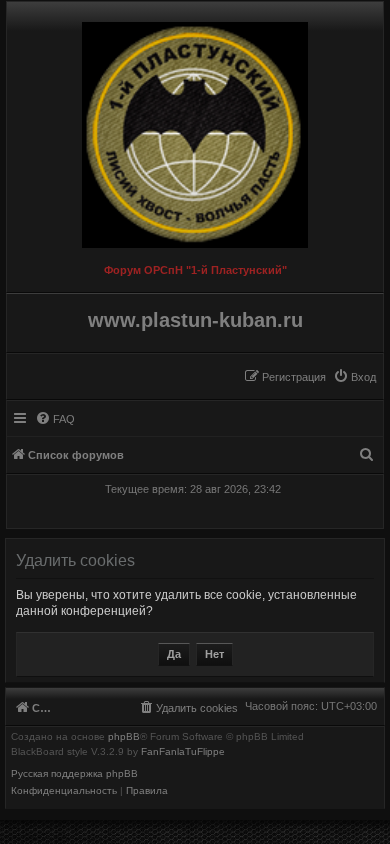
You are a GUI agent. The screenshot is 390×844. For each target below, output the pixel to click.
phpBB (124, 737)
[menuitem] (354, 377)
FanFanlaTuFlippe (183, 752)
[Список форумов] (195, 130)
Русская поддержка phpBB (74, 774)
